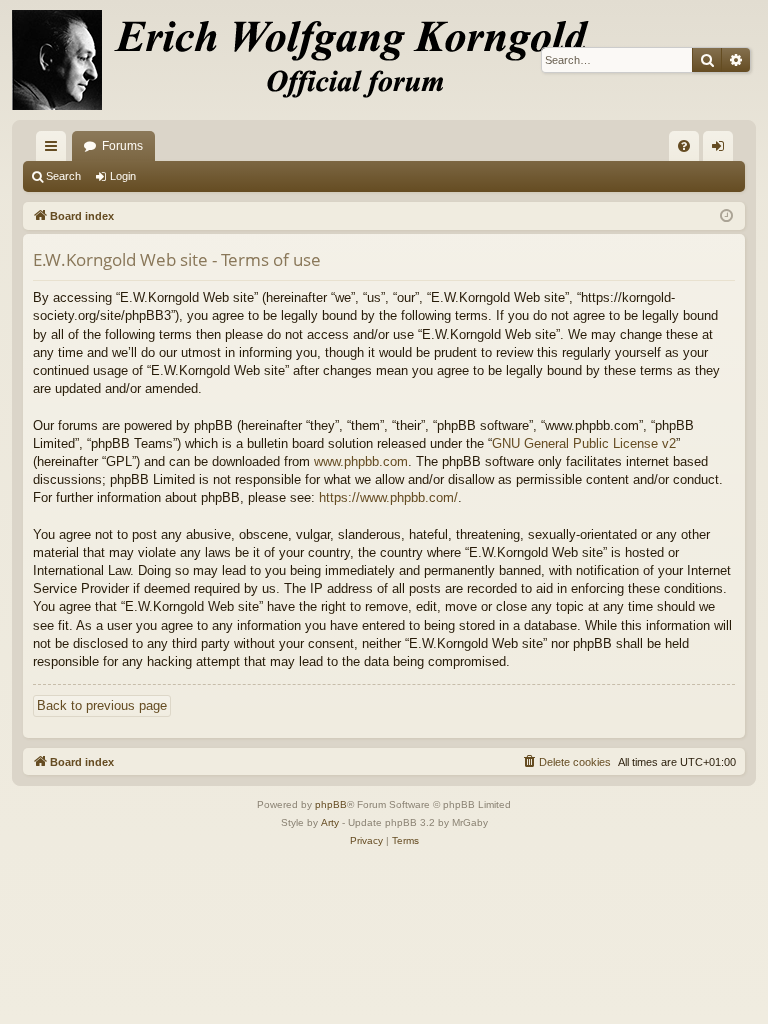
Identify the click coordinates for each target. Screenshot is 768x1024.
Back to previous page (102, 705)
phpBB (331, 804)
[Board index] (312, 60)
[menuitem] (684, 146)
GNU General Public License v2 (584, 443)
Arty (330, 822)
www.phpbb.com (361, 461)
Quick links (55, 150)
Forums (122, 146)
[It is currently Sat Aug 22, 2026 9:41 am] (726, 216)
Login (123, 176)
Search (63, 176)
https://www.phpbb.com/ (388, 497)
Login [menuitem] (722, 150)
